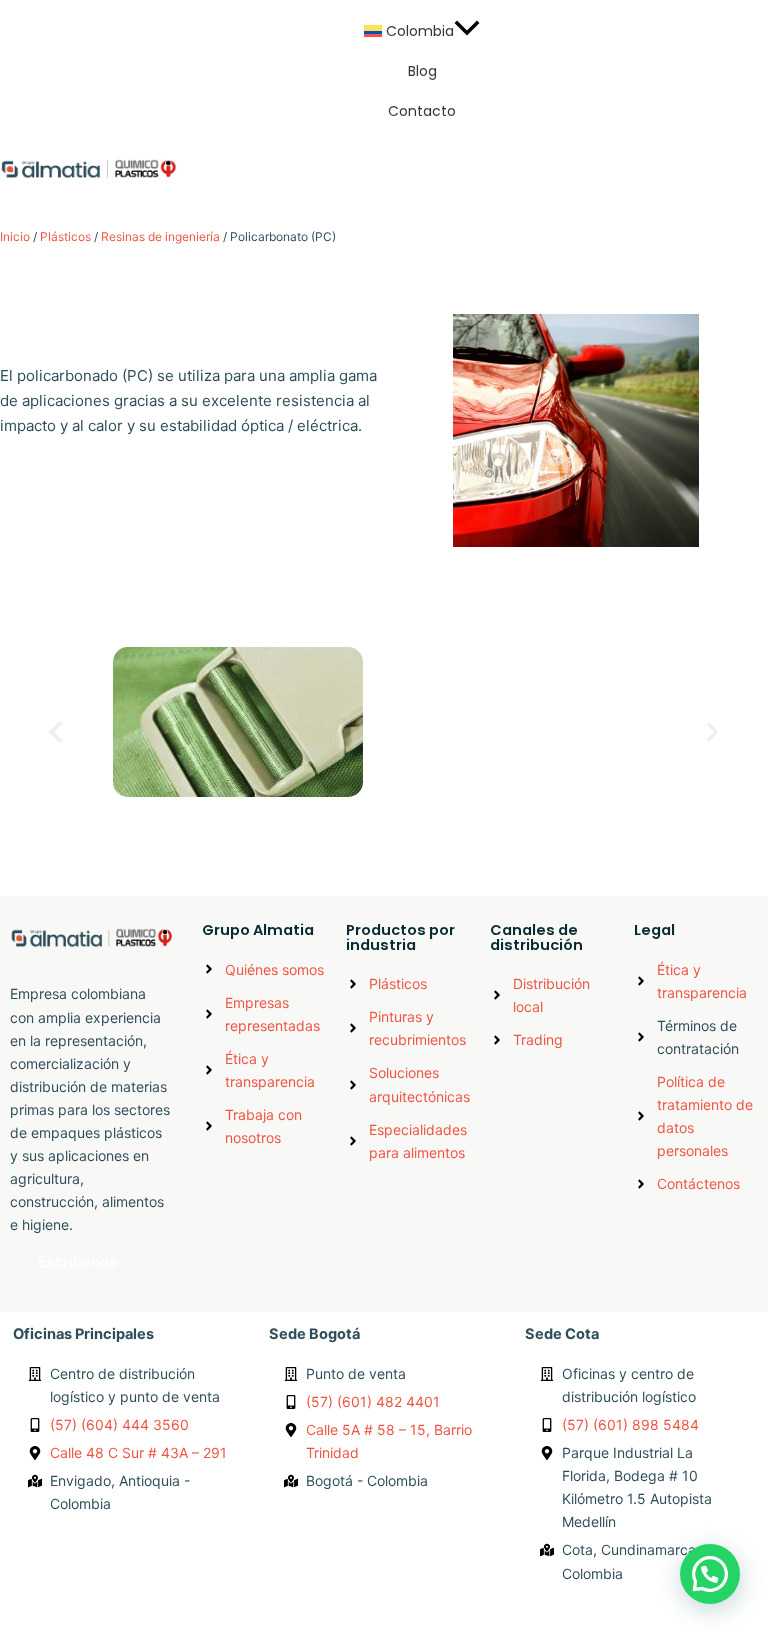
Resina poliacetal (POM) (202, 824)
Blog (422, 71)
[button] (422, 30)
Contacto (422, 111)
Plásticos (65, 236)
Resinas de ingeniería (160, 236)
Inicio (15, 236)
